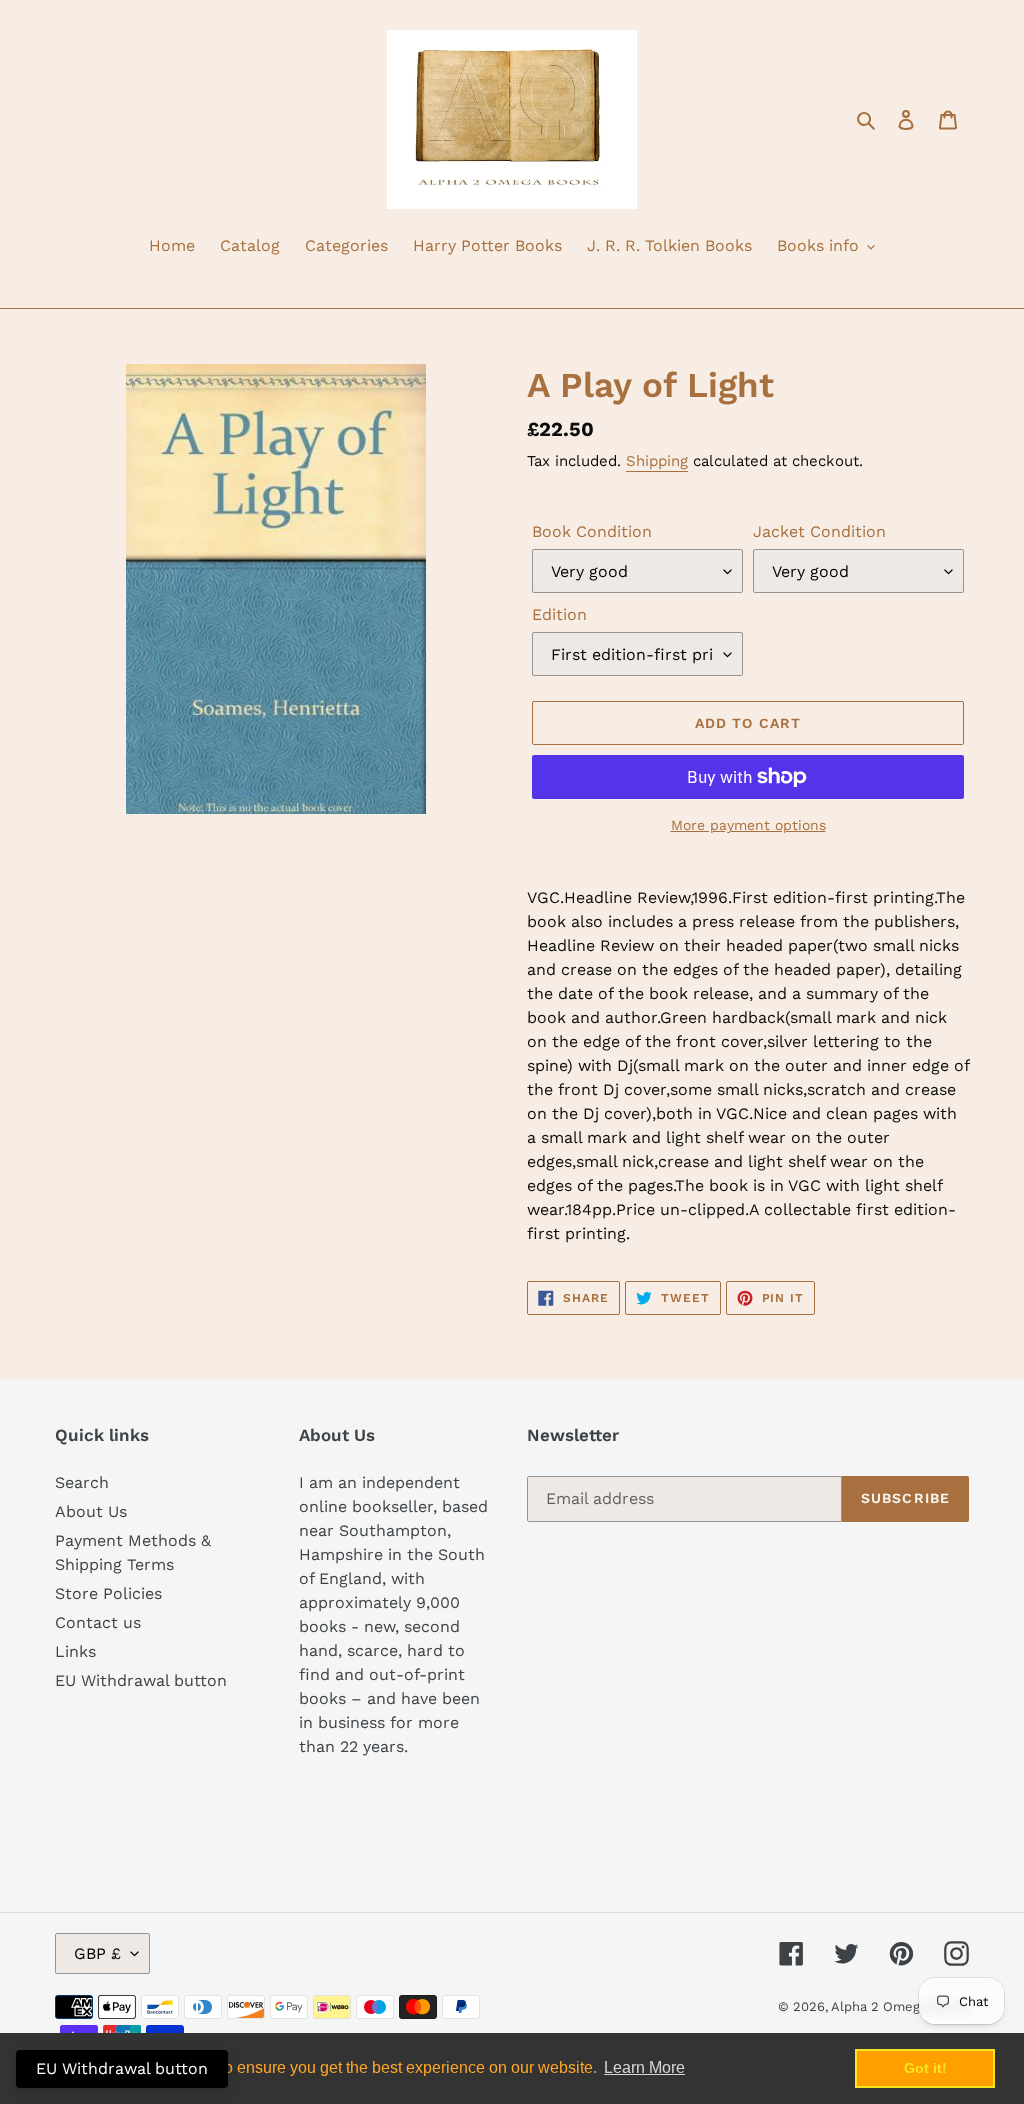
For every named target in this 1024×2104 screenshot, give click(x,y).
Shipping (657, 461)
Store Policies (108, 1593)
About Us (91, 1511)
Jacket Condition (819, 531)
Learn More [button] (644, 2067)
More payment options (748, 825)
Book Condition (592, 531)
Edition (559, 614)
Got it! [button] (925, 2068)
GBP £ (97, 1953)
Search (82, 1482)
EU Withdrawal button (141, 1680)
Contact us (98, 1622)
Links (75, 1651)
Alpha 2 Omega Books (900, 2006)
